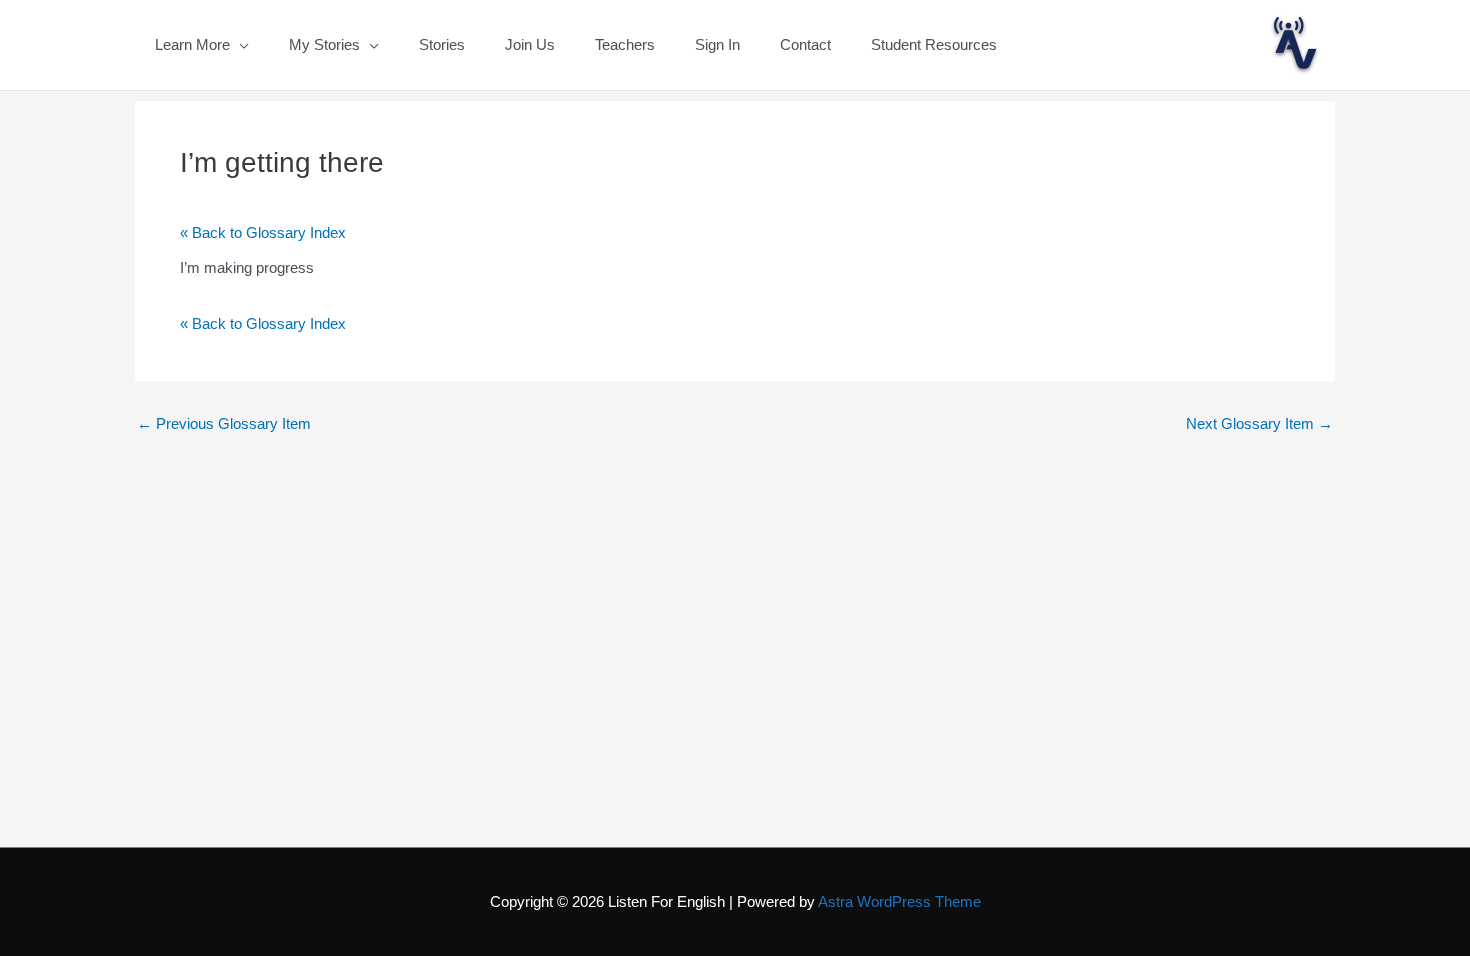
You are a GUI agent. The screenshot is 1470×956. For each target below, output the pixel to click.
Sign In (717, 44)
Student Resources (934, 44)
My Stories (324, 44)
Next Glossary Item (1259, 423)
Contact (805, 44)
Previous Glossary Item (224, 423)
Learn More (192, 44)
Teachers (625, 44)
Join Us (530, 44)
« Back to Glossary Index (263, 232)
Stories (442, 44)
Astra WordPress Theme (899, 901)
